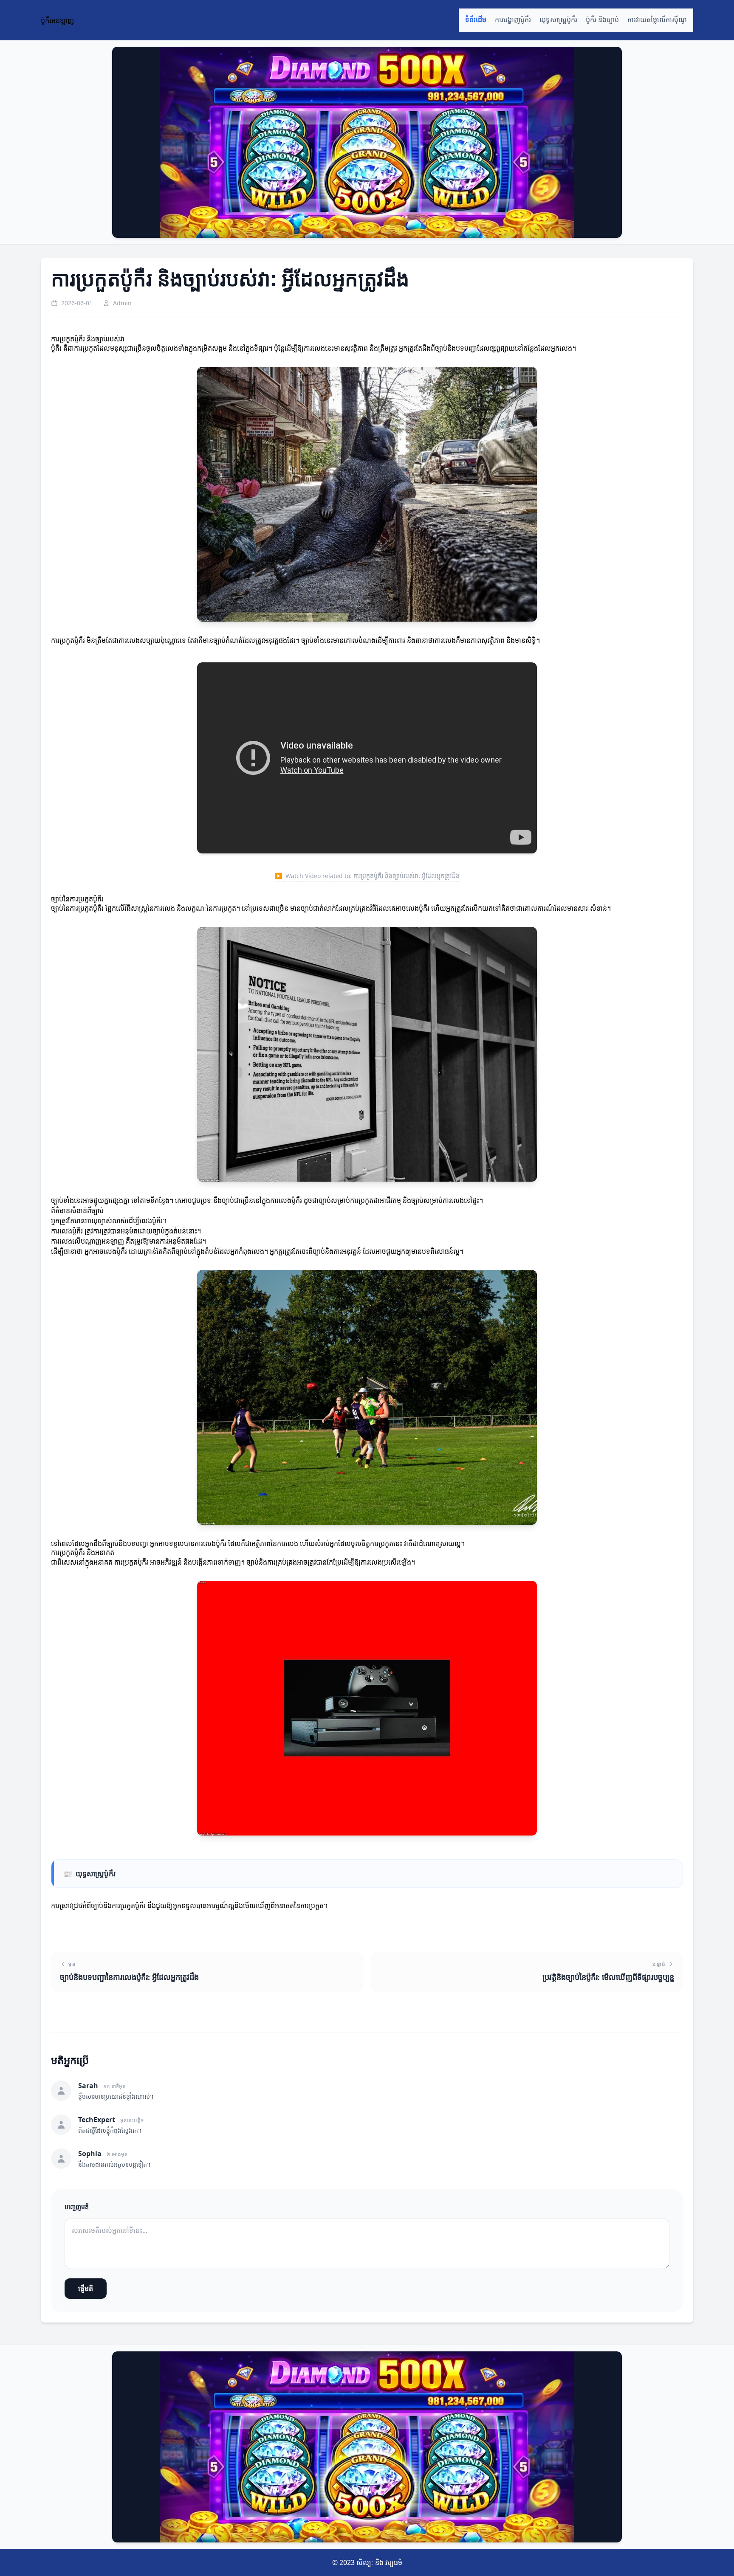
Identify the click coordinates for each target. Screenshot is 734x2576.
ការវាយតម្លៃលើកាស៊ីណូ (657, 20)
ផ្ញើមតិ (86, 2289)
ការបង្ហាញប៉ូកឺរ (513, 20)
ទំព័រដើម (476, 20)
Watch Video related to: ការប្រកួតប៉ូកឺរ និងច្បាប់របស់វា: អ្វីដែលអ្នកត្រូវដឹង (367, 876)
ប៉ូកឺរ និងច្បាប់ (602, 20)
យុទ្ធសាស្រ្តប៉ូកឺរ (558, 20)
